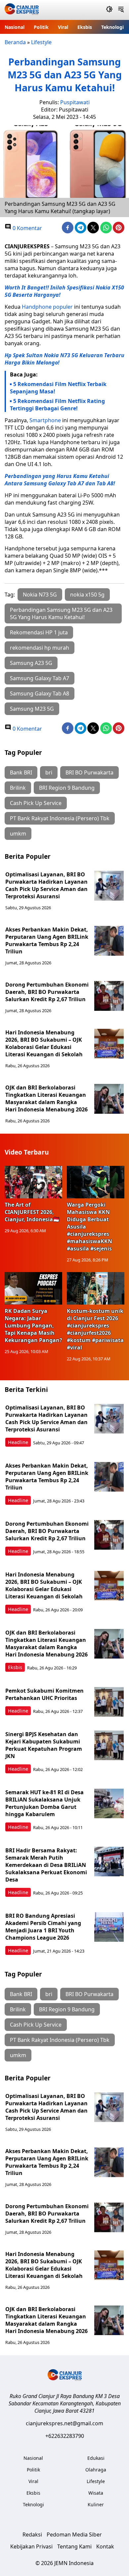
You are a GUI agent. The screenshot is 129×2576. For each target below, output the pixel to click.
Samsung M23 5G (32, 709)
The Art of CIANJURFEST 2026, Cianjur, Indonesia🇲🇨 (32, 1212)
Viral (63, 27)
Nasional (15, 27)
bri (49, 772)
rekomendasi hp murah (40, 648)
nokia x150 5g (87, 595)
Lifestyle (41, 42)
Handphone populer (47, 307)
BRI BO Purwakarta (89, 772)
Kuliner (96, 2504)
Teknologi (112, 27)
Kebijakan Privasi (31, 2546)
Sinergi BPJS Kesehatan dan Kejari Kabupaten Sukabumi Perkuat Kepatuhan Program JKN (44, 1745)
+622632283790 (65, 2436)
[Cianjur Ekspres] (22, 10)
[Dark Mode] (109, 10)
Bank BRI (21, 772)
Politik (41, 27)
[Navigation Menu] (121, 10)
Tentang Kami (74, 2546)
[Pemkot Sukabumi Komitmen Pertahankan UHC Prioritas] (109, 1702)
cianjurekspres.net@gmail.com (64, 2423)
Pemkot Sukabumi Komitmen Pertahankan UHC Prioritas (44, 1694)
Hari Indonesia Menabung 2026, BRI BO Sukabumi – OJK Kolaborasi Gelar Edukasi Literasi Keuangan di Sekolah (44, 1043)
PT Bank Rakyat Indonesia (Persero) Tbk (60, 818)
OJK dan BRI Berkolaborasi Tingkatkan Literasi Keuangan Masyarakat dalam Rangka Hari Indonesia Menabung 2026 (46, 1098)
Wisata (96, 2493)
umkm (18, 834)
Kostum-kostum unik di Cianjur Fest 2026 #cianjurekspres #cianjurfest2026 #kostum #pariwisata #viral (95, 1329)
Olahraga (96, 2470)
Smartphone (45, 420)
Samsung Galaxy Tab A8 (40, 693)
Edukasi (96, 2458)
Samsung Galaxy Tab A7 (40, 678)
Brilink (18, 788)
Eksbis (85, 27)
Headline (18, 1442)
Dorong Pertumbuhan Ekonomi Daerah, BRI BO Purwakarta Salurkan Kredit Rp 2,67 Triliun (47, 992)
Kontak (105, 2546)
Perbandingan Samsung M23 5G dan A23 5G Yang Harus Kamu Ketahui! (61, 613)
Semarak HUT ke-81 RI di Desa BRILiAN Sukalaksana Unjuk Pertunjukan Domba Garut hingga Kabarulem (44, 1803)
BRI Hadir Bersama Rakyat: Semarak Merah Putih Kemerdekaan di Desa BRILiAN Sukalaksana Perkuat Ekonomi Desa (46, 1865)
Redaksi (32, 2535)
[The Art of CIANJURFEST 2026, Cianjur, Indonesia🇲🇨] (33, 1182)
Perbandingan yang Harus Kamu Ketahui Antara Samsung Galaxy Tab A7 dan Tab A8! (60, 480)
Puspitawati (75, 102)
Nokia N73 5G (40, 595)
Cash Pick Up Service (36, 803)
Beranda (15, 42)
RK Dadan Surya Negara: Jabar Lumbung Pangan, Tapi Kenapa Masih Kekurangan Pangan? (33, 1326)
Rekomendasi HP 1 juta (39, 632)
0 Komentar (27, 228)
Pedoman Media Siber (74, 2535)
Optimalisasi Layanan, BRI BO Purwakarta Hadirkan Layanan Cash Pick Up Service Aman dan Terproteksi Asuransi (46, 885)
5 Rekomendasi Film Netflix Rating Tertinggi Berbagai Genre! (57, 405)
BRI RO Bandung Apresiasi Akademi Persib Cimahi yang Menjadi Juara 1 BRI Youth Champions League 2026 (43, 1927)
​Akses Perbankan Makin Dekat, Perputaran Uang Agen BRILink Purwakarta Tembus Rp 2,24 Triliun (47, 940)
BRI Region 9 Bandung (67, 788)
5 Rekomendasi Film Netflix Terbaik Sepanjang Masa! (58, 388)
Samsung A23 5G (31, 663)
